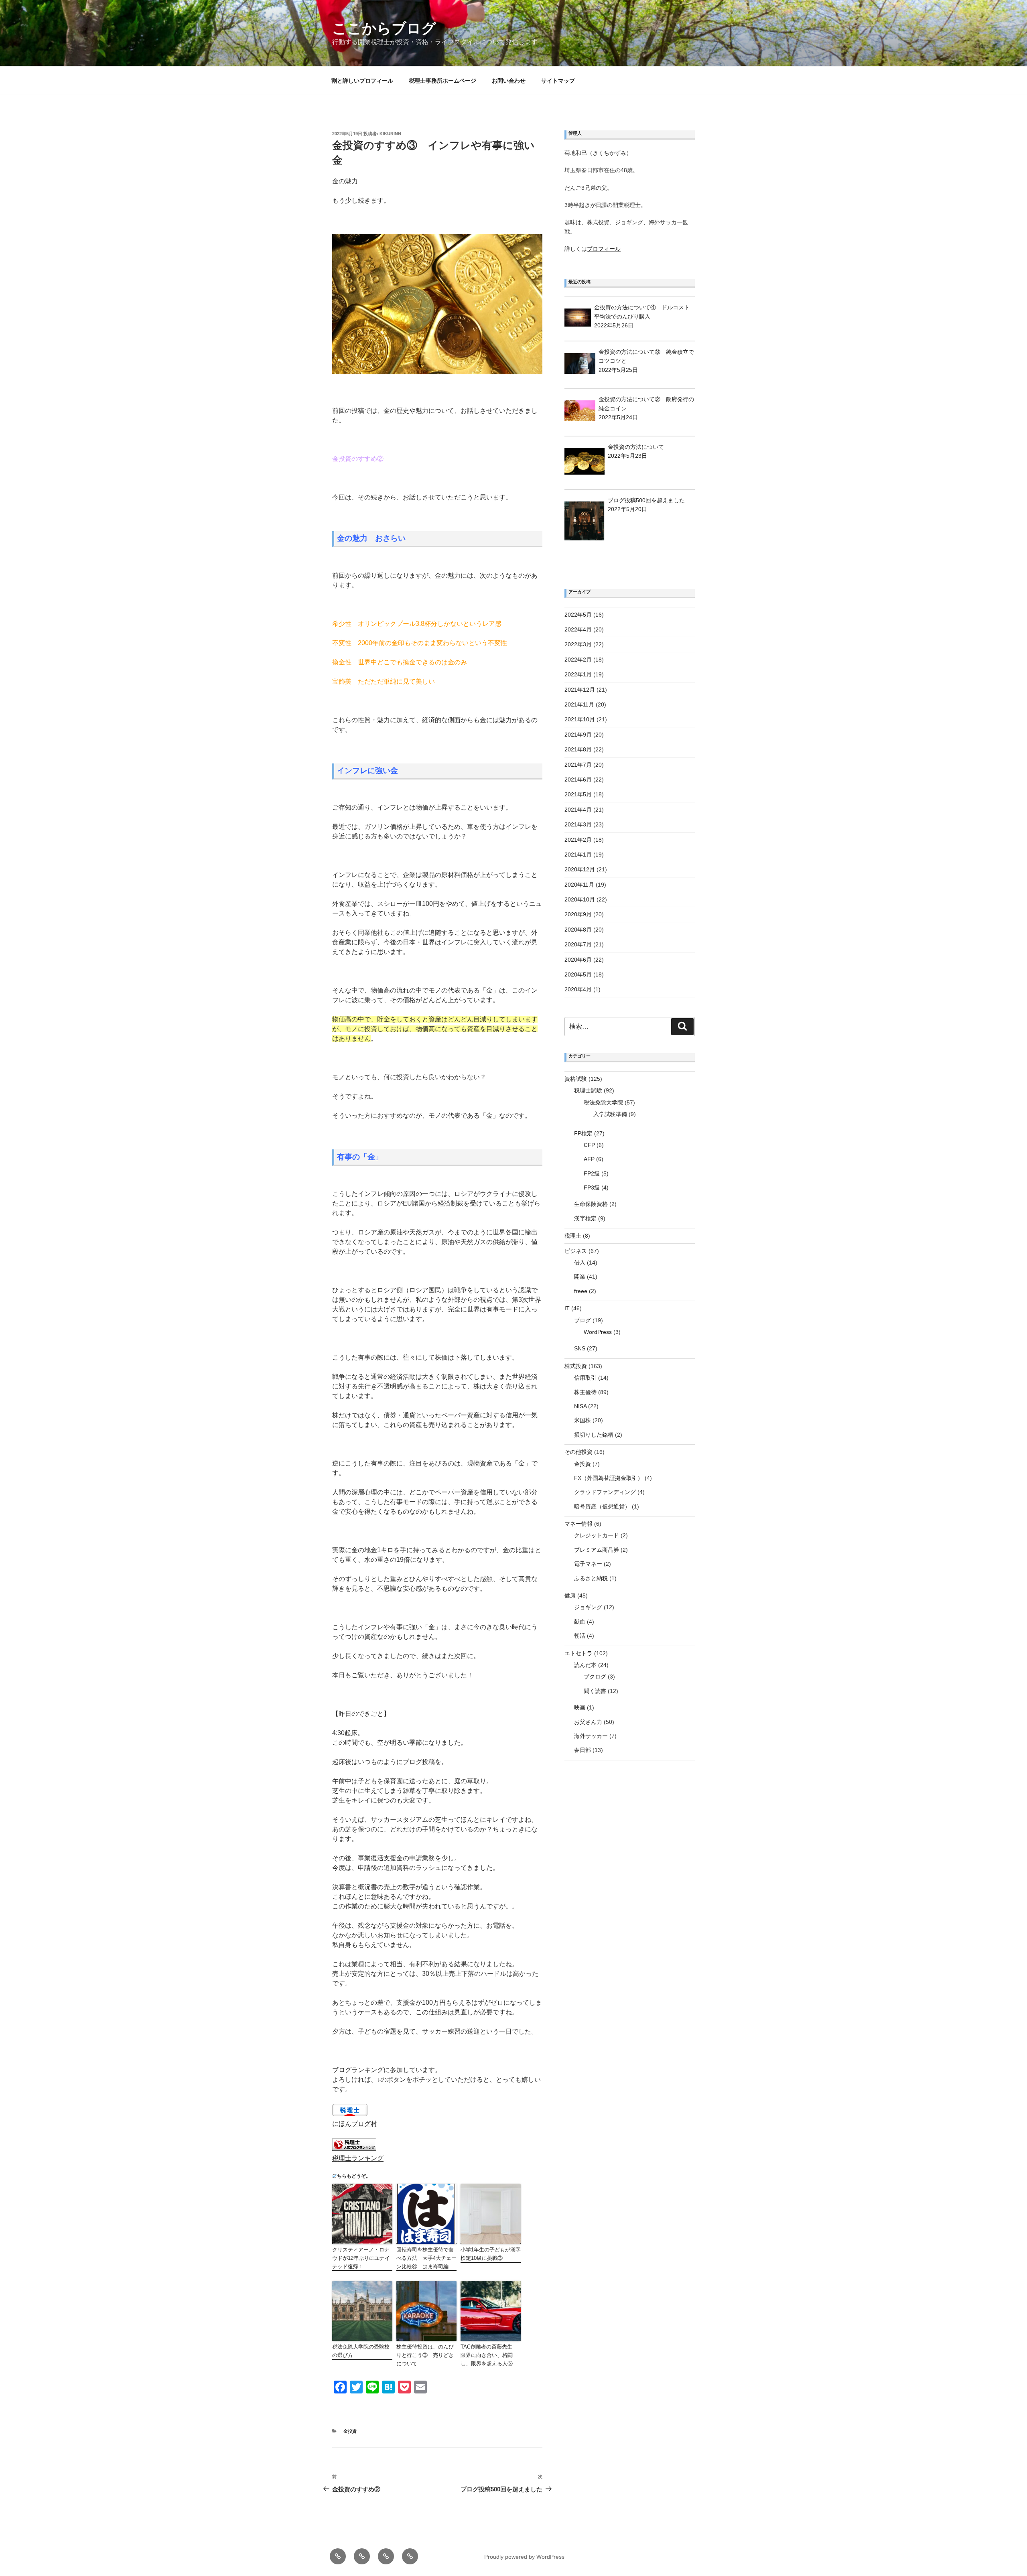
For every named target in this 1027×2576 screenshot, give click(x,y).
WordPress (598, 1332)
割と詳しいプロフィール (362, 81)
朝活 (580, 1636)
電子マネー (588, 1564)
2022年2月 (578, 660)
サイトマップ (558, 81)
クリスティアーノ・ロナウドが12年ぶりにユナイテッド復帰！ (361, 2258)
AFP (589, 1159)
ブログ (583, 1320)
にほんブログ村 (355, 2124)
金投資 (350, 2431)
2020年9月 (578, 914)
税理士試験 (588, 1090)
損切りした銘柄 (594, 1435)
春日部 (583, 1750)
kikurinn (390, 134)
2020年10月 (580, 899)
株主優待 (585, 1392)
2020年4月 (578, 989)
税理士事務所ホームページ (442, 81)
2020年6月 (578, 960)
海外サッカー (591, 1736)
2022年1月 (578, 674)
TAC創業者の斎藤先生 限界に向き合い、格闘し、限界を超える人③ (489, 2355)
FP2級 (592, 1173)
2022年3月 (578, 644)
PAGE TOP (999, 2492)
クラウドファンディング (605, 1492)
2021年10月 (580, 719)
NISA (580, 1406)
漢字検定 (585, 1218)
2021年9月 (578, 735)
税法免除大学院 (603, 1102)
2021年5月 (578, 794)
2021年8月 (578, 749)
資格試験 (576, 1079)
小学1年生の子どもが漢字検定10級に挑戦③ (491, 2254)
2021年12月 (580, 690)
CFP (589, 1145)
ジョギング (588, 1607)
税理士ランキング (358, 2158)
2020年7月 (578, 944)
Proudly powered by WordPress (524, 2557)
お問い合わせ (509, 81)
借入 (580, 1263)
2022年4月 (578, 629)
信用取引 (585, 1378)
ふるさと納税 (591, 1578)
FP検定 (583, 1133)
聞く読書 (595, 1691)
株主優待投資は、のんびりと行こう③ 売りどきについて (425, 2355)
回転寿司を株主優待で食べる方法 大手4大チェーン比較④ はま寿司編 (426, 2258)
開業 (580, 1277)
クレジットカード (597, 1535)
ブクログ (595, 1677)
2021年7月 (578, 765)
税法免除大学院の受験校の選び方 (361, 2351)
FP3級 (592, 1188)
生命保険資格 (591, 1204)
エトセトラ (578, 1653)
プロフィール (604, 249)
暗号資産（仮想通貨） (602, 1506)
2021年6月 (578, 779)
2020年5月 (578, 974)
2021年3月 (578, 824)
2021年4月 (578, 810)
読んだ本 (585, 1665)
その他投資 (578, 1452)
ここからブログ (384, 28)
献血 (580, 1622)
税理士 (573, 1236)
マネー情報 (578, 1524)
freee (581, 1291)
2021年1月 (578, 855)
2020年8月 (578, 930)
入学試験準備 (610, 1114)
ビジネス (576, 1251)
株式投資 (576, 1366)
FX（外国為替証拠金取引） (609, 1478)
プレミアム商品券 (597, 1550)
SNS (580, 1348)
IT (567, 1308)
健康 (570, 1596)
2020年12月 (580, 869)
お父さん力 (588, 1722)
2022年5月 (578, 615)
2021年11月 (579, 704)
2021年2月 (578, 840)
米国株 (583, 1420)
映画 (580, 1707)
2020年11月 (579, 885)
